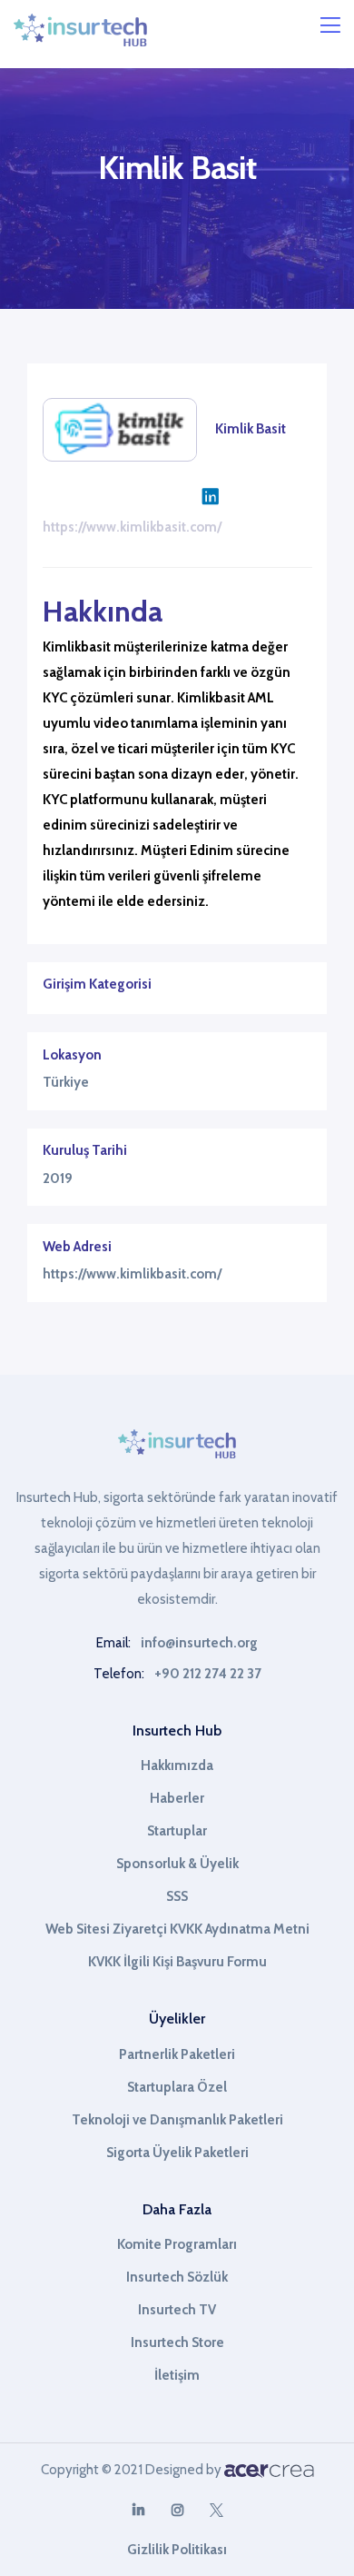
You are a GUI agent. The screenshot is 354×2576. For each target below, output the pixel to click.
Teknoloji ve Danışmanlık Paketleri (177, 2120)
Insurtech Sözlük (177, 2277)
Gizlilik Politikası (177, 2550)
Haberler (177, 1798)
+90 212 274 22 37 (208, 1674)
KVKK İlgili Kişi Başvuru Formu (177, 1962)
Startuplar (177, 1831)
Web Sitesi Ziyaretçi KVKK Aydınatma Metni (177, 1929)
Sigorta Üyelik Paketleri (177, 2153)
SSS (177, 1896)
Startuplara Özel (177, 2087)
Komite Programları (177, 2244)
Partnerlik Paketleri (177, 2054)
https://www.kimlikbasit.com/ (132, 527)
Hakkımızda (177, 1765)
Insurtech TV (177, 2310)
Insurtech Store (177, 2342)
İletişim (177, 2375)
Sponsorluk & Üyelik (177, 1864)
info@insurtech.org (199, 1643)
